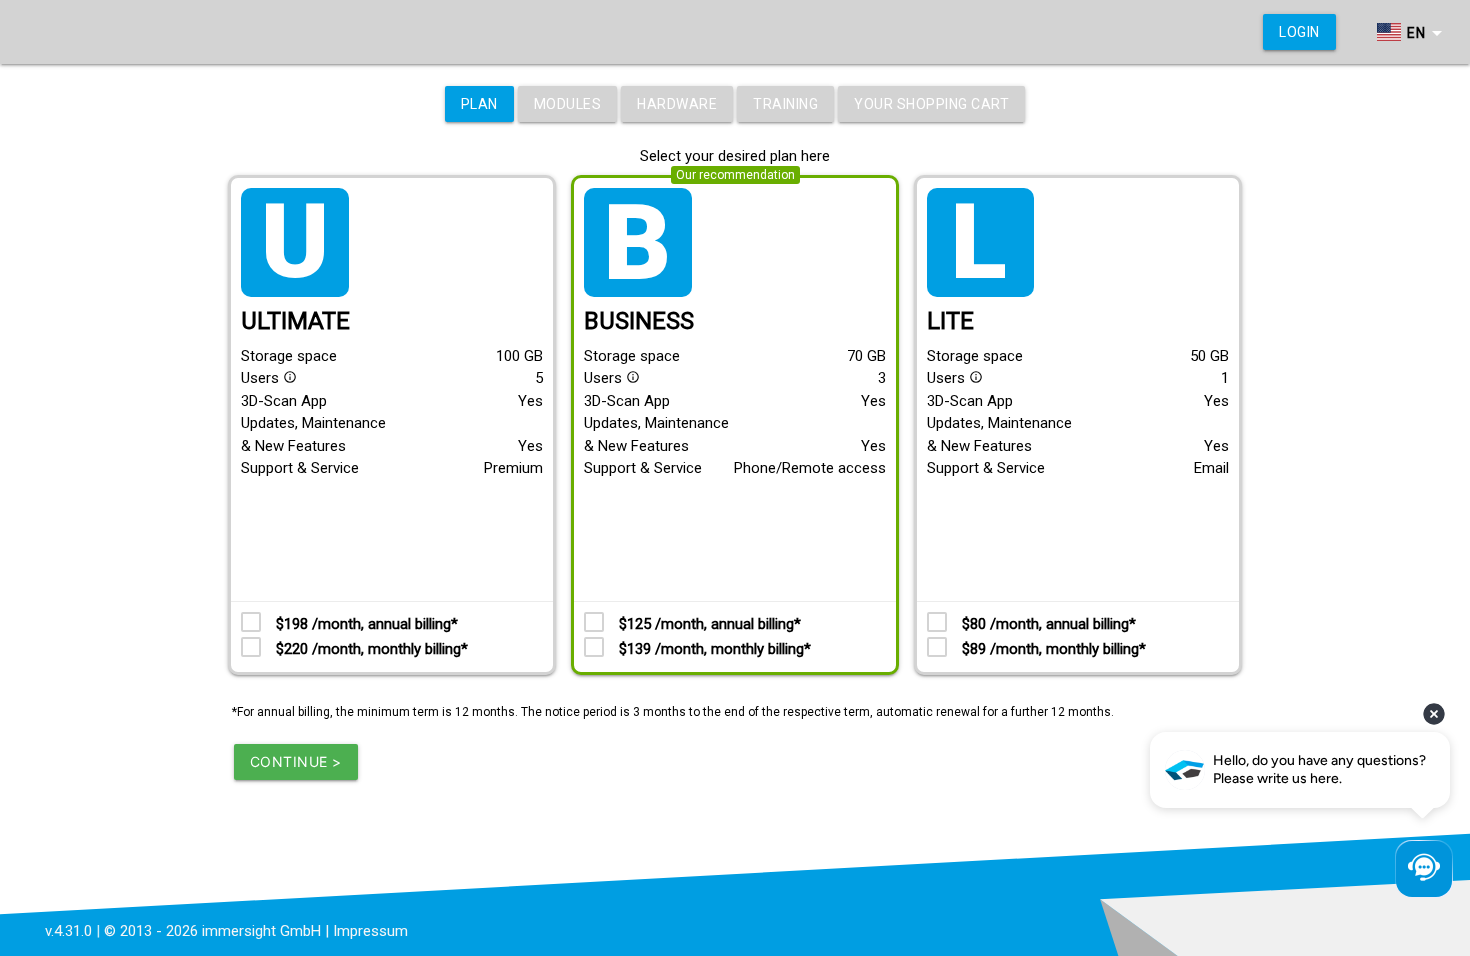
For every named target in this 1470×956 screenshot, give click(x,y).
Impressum (370, 931)
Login (1299, 32)
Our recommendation (735, 175)
